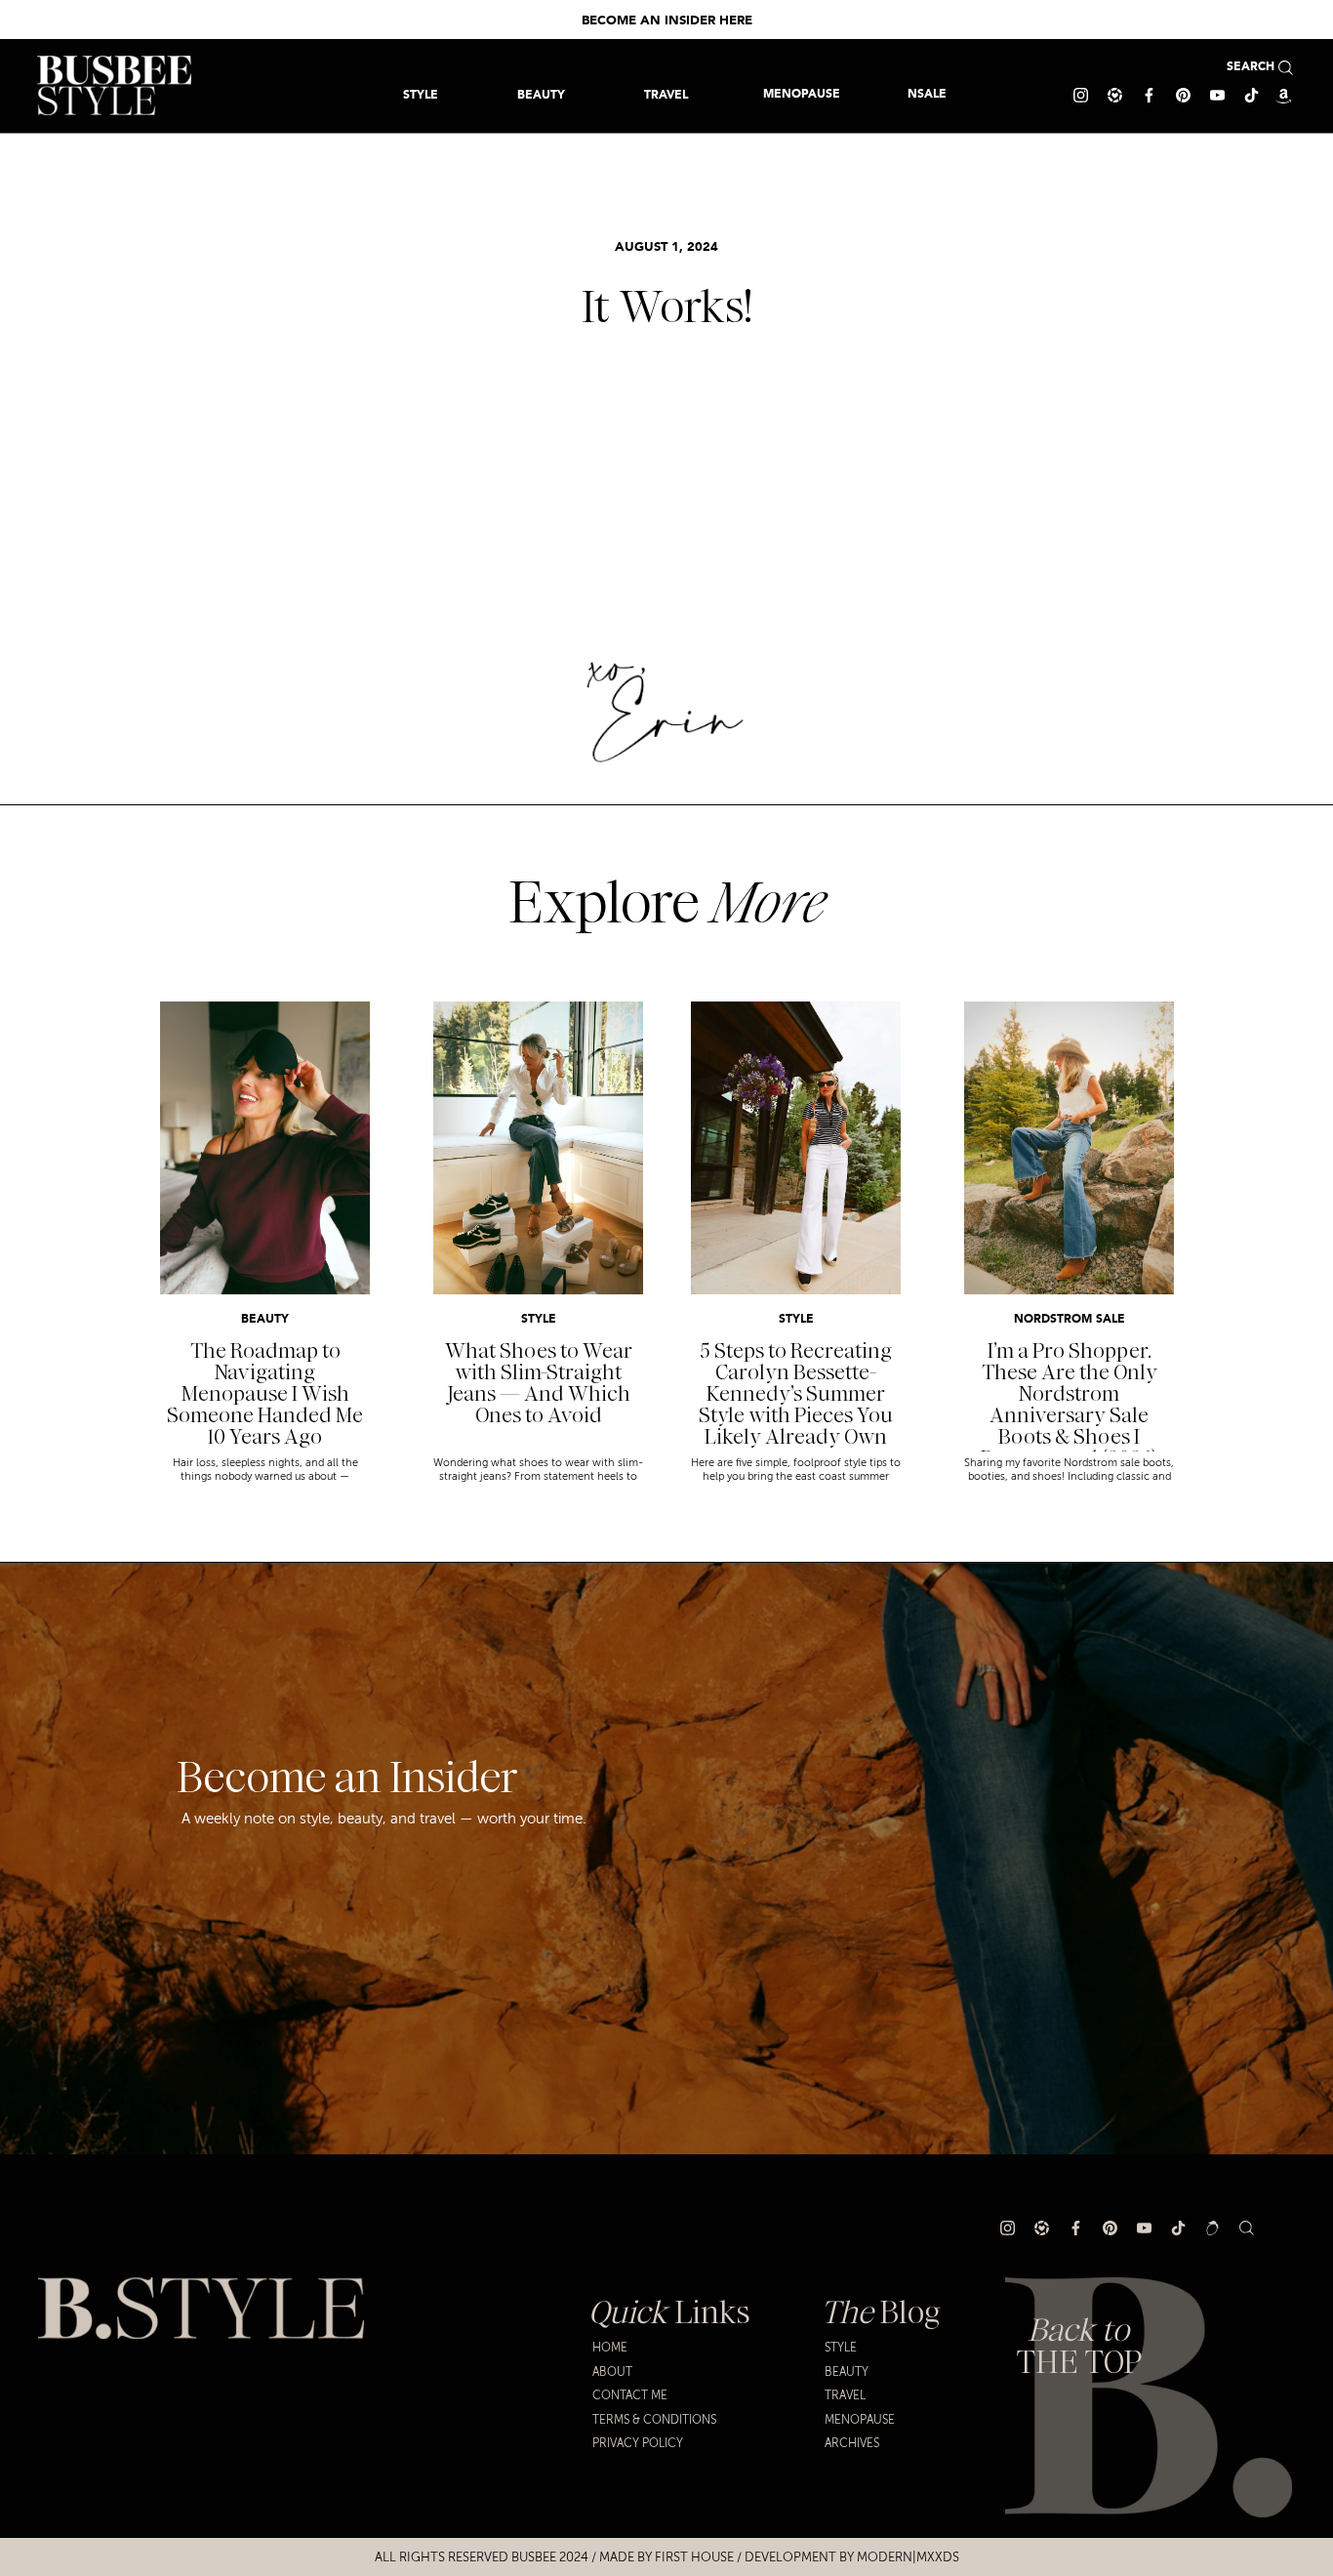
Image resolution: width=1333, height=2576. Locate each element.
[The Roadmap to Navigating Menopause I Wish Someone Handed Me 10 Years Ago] (265, 1148)
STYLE (539, 1320)
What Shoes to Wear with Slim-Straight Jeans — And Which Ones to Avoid (539, 1383)
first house (694, 2557)
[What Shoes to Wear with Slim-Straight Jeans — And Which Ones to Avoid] (538, 1148)
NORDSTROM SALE (1070, 1320)
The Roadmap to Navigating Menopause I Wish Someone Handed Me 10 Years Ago (265, 1394)
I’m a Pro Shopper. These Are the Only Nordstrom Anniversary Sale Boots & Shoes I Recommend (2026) (1069, 1405)
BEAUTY (265, 1320)
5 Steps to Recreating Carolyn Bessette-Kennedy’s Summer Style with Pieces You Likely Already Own (796, 1394)
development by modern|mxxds (852, 2557)
